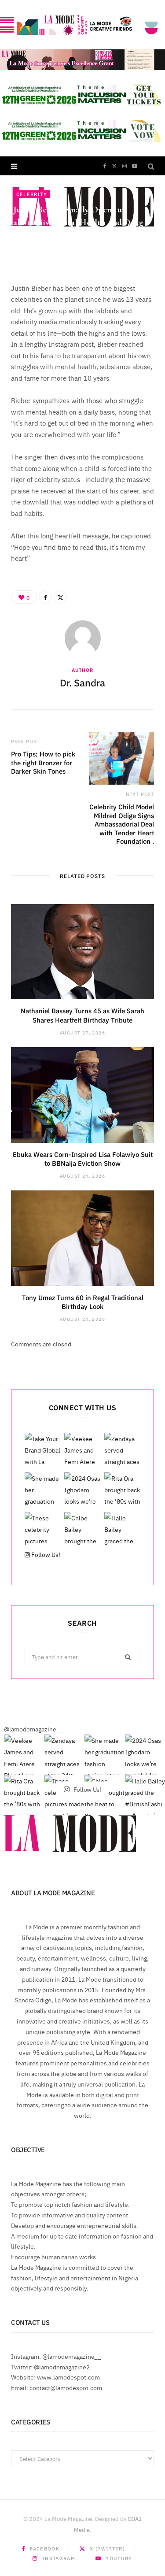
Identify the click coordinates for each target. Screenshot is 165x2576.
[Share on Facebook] (151, 239)
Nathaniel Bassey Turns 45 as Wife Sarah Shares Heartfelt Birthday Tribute (82, 1015)
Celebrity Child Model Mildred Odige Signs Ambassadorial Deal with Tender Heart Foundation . (122, 824)
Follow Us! (45, 1554)
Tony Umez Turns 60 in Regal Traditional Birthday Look (83, 1302)
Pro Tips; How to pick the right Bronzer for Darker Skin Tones (43, 762)
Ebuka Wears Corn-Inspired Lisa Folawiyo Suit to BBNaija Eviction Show (83, 1158)
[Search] (151, 166)
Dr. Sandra (40, 250)
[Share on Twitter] (151, 249)
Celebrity (32, 194)
